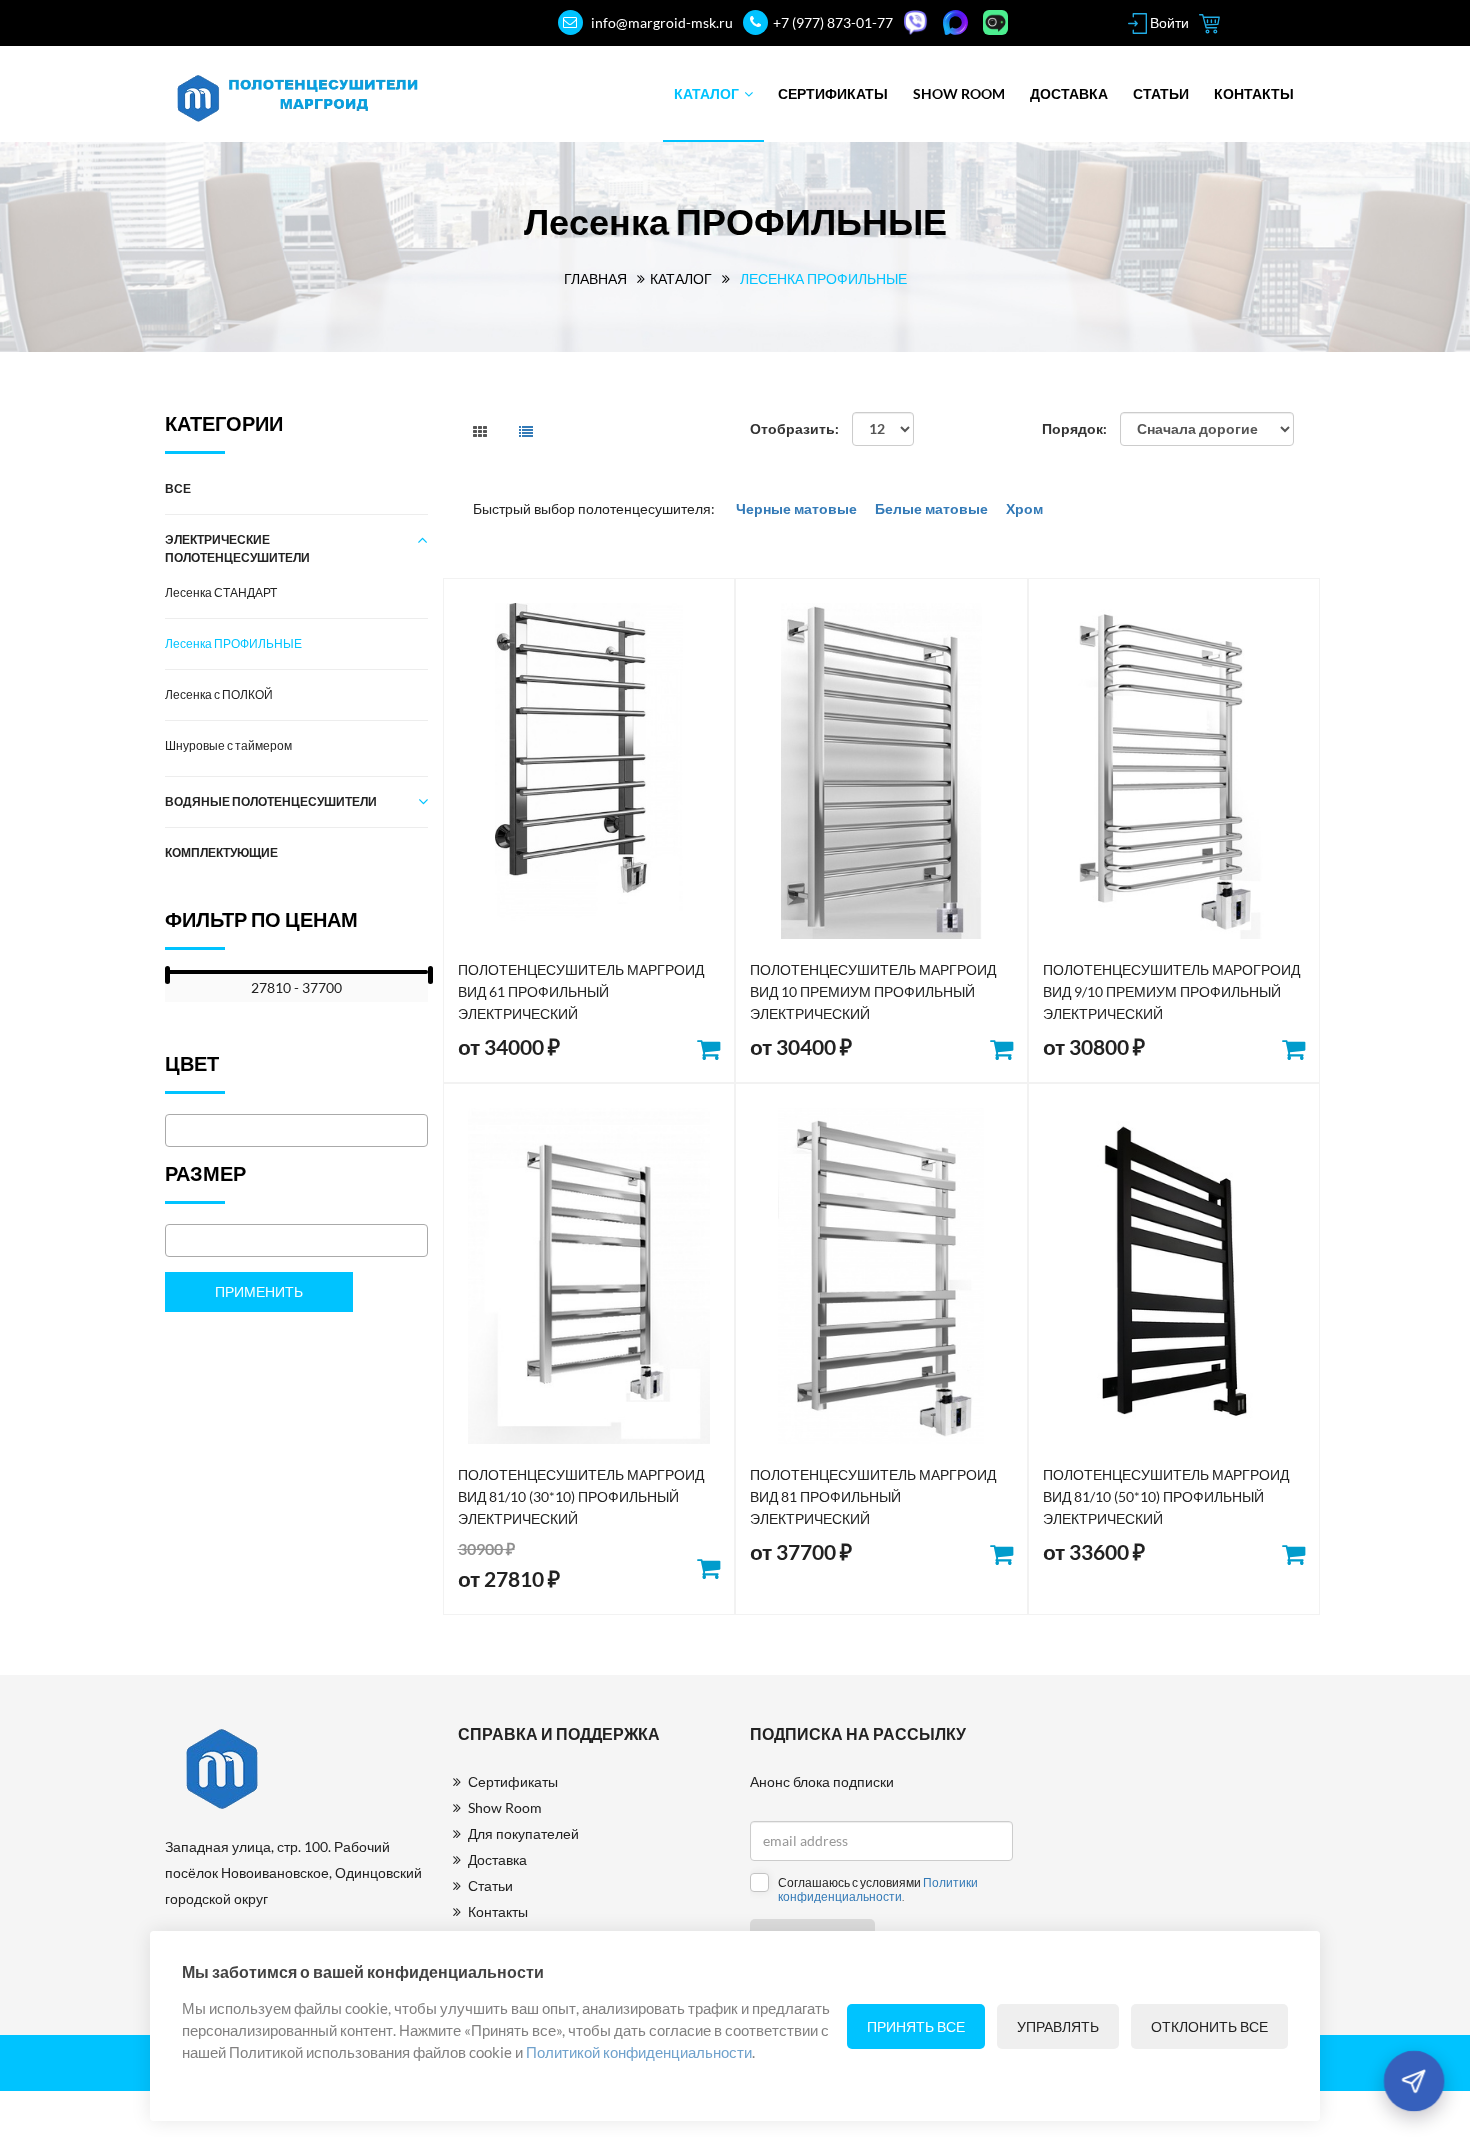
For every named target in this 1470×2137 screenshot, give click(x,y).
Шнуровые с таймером (228, 745)
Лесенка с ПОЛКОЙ (219, 694)
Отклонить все (1209, 2026)
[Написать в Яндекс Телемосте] (998, 22)
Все (178, 488)
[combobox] (296, 1130)
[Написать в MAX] (958, 22)
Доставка (1069, 93)
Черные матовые (798, 508)
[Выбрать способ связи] (1413, 2080)
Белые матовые (931, 508)
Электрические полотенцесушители (237, 548)
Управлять (1058, 2026)
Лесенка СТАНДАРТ (221, 592)
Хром (1023, 508)
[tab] (480, 432)
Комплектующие (221, 852)
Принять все (916, 2026)
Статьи (1161, 93)
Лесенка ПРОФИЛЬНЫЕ (233, 643)
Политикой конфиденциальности (639, 2052)
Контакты (1254, 93)
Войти (1168, 22)
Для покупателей (523, 1833)
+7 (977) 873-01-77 (833, 22)
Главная (595, 278)
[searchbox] (176, 1132)
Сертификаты (833, 93)
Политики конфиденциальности (878, 1889)
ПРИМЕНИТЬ (259, 1291)
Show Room (959, 93)
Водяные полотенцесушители (271, 801)
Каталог (706, 93)
